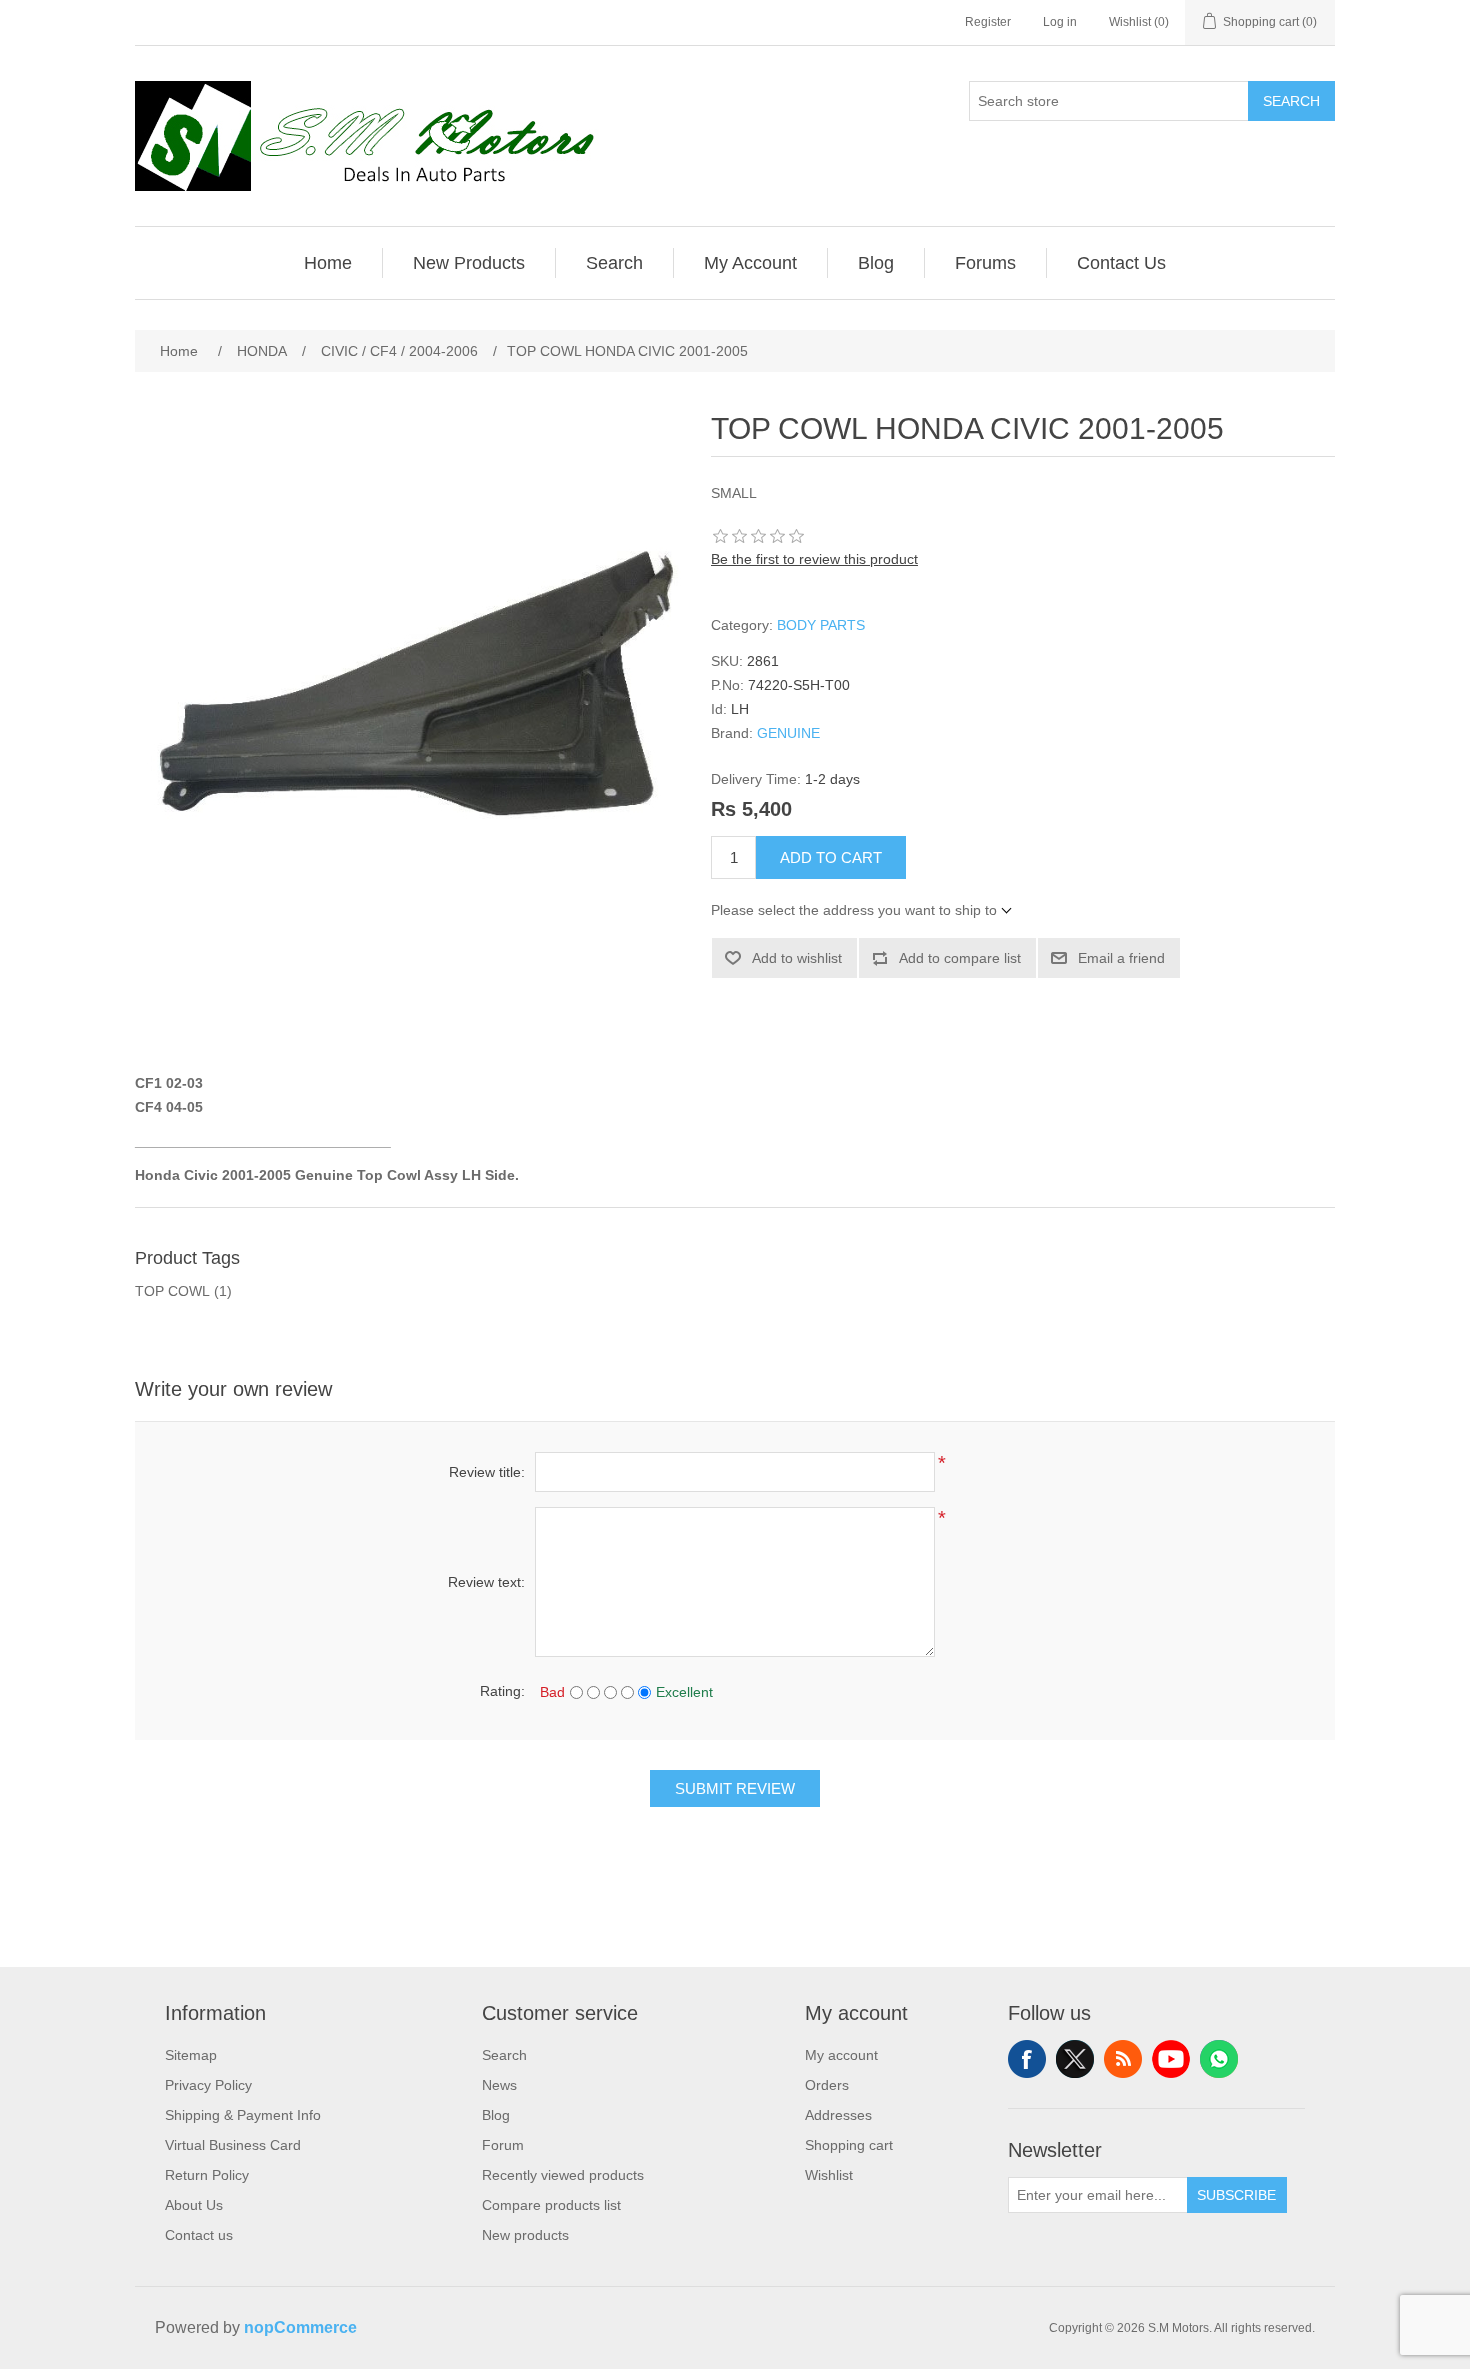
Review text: (486, 1582)
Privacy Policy (208, 2085)
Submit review (735, 1788)
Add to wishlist (797, 958)
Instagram (1219, 2059)
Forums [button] (985, 263)
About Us (194, 2205)
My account (841, 2055)
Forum (503, 2145)
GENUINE (788, 733)
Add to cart (831, 857)
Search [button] (614, 263)
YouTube (1171, 2059)
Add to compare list (960, 958)
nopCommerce (300, 2327)
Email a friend (1121, 958)
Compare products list (551, 2205)
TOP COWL (172, 1291)
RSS (1123, 2059)
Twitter (1075, 2059)
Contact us (199, 2235)
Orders (827, 2085)
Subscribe (1236, 2195)
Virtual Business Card (233, 2145)
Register (988, 22)
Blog (496, 2115)
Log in (1060, 22)
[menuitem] (328, 263)
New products (525, 2235)
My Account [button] (750, 263)
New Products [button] (469, 263)
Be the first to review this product (814, 559)
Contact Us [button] (1121, 263)
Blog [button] (876, 263)
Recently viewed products (563, 2175)
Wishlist (829, 2175)
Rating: (502, 1691)
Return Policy (207, 2175)
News (499, 2085)
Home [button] (328, 263)
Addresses (838, 2115)
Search (1291, 101)
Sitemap (191, 2055)
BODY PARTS (821, 625)
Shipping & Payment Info (243, 2115)
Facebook (1027, 2059)
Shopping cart (849, 2145)
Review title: (487, 1472)
